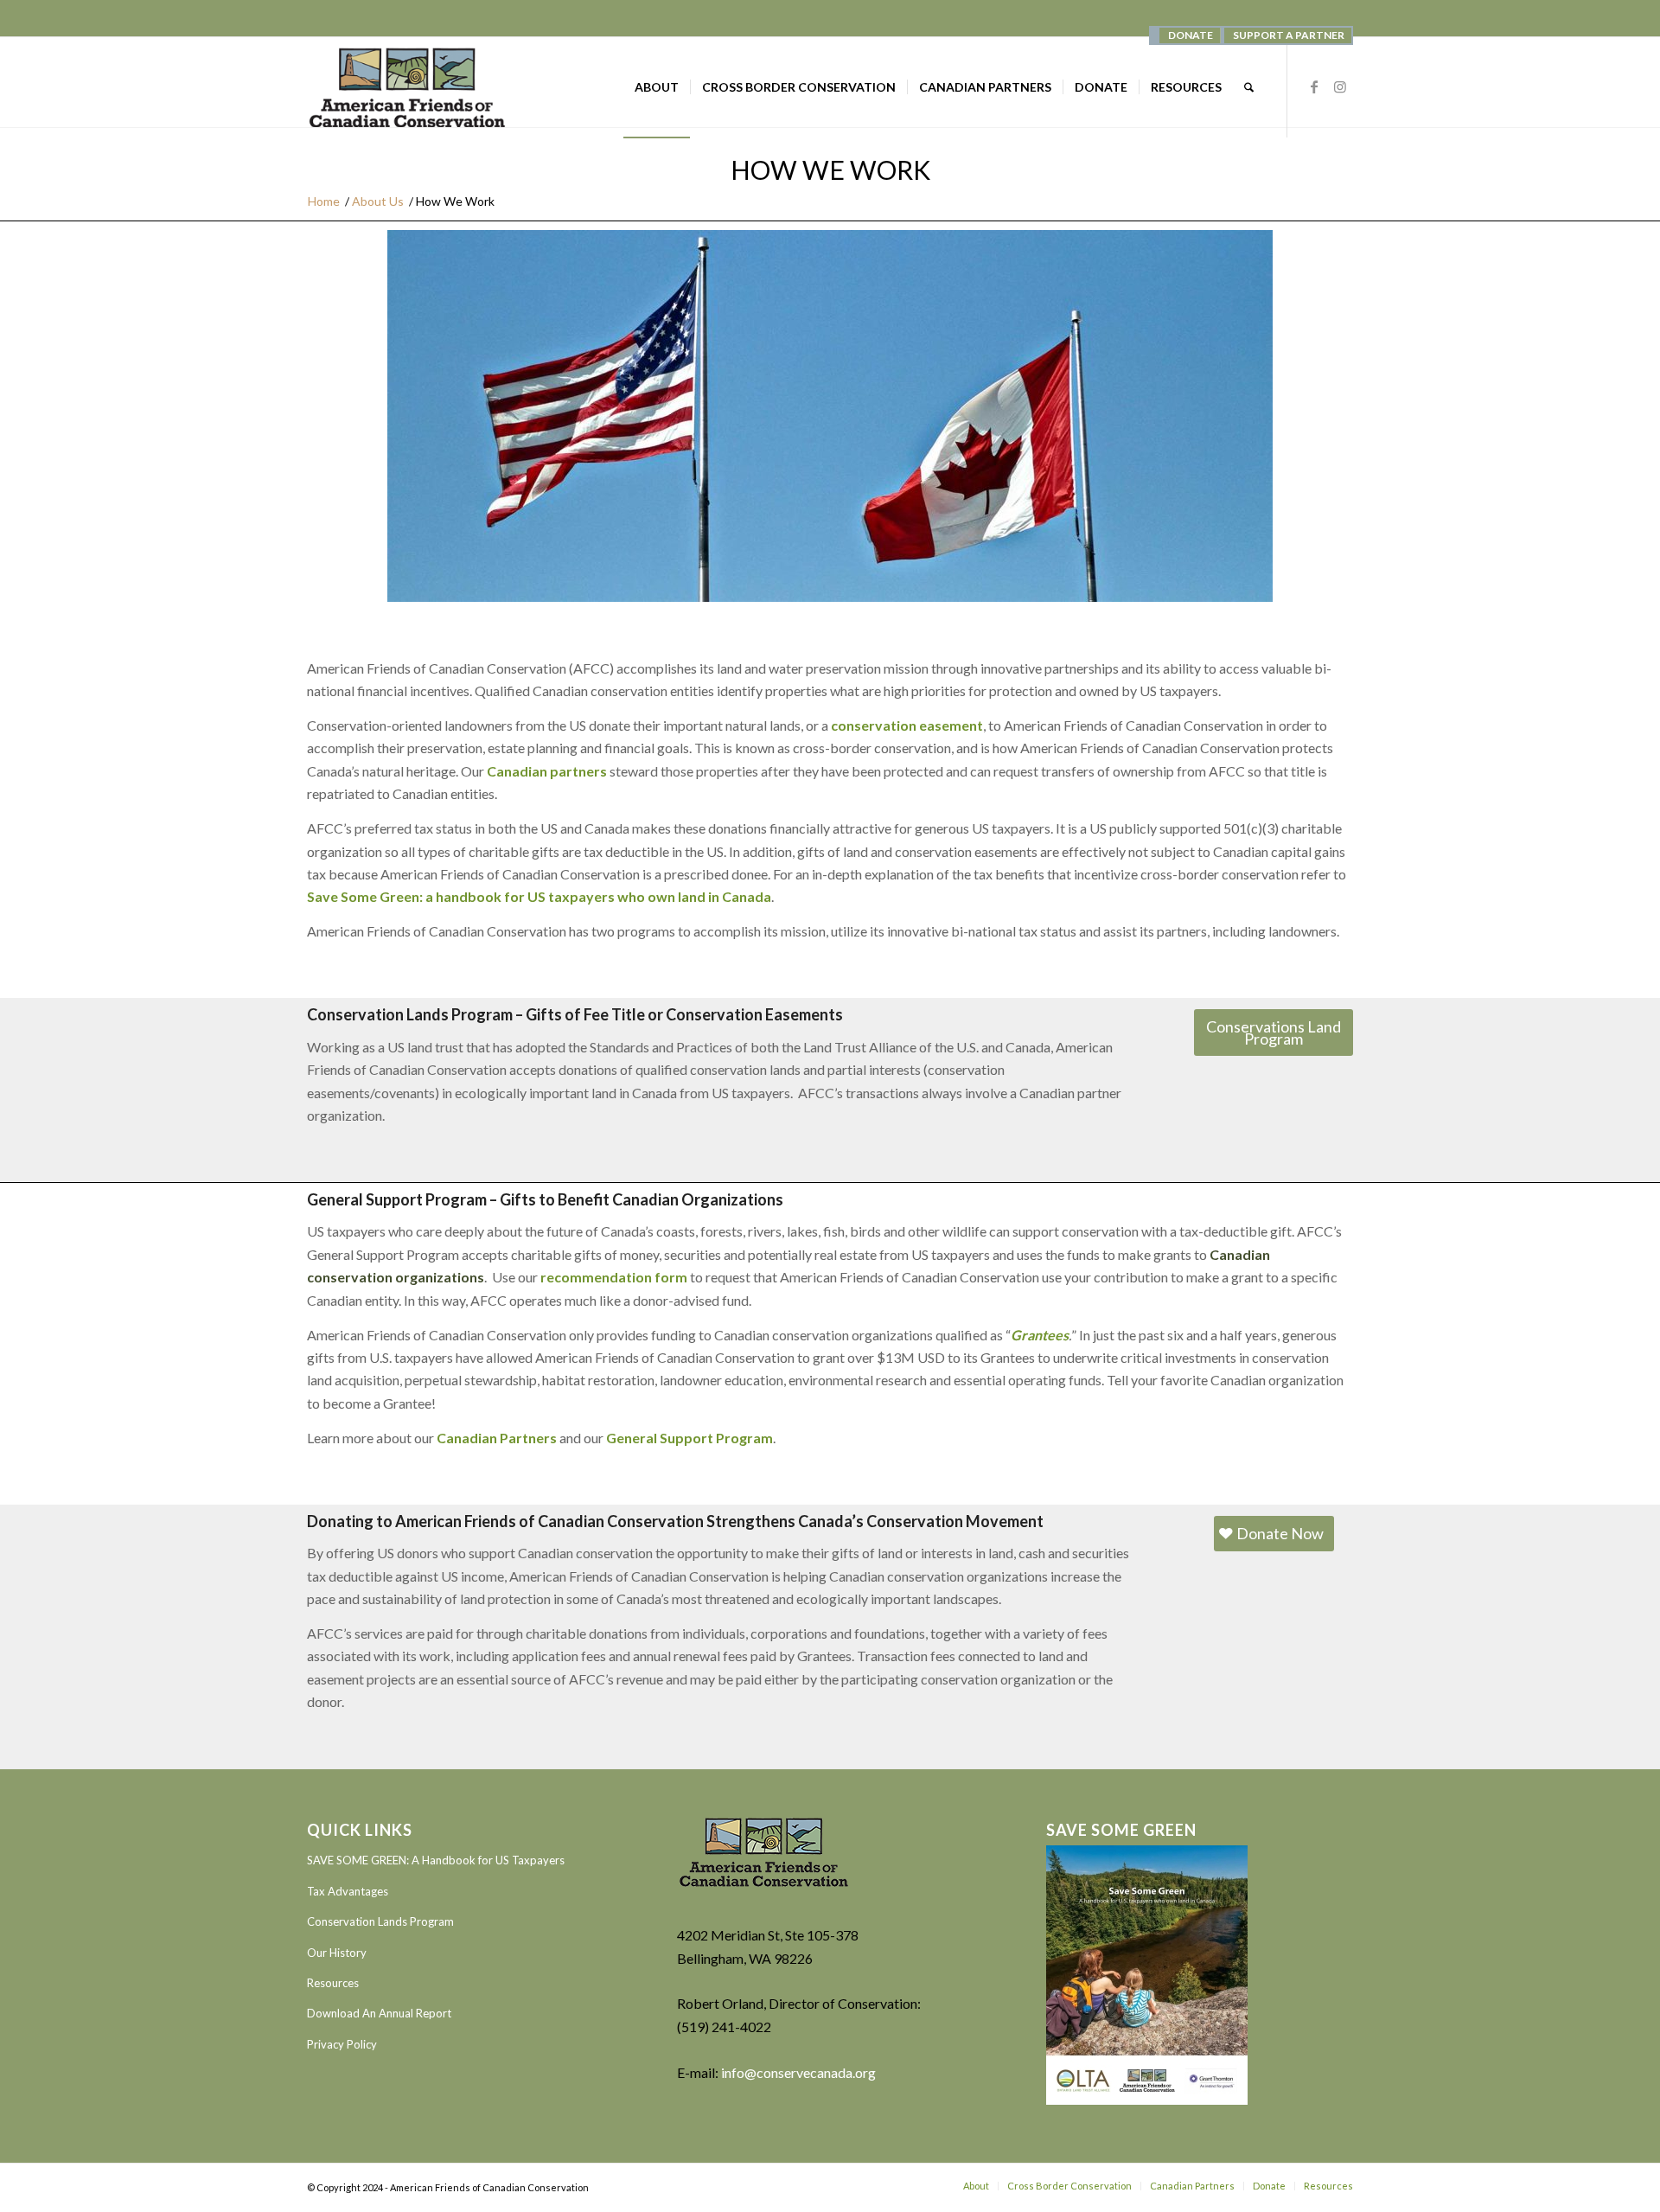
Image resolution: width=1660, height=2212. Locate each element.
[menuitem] (1190, 35)
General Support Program (690, 1438)
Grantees (1040, 1335)
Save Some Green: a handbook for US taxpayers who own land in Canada (539, 896)
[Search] (1249, 87)
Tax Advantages (348, 1891)
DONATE (1191, 35)
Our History (337, 1953)
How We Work (830, 169)
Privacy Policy (342, 2044)
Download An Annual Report (379, 2013)
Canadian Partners (497, 1438)
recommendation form (614, 1277)
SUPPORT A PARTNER (1289, 35)
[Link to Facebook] (1314, 86)
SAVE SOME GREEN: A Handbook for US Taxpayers (436, 1860)
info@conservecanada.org (798, 2072)
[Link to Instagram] (1340, 86)
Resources (333, 1983)
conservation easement (907, 725)
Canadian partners (547, 771)
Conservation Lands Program (380, 1921)
